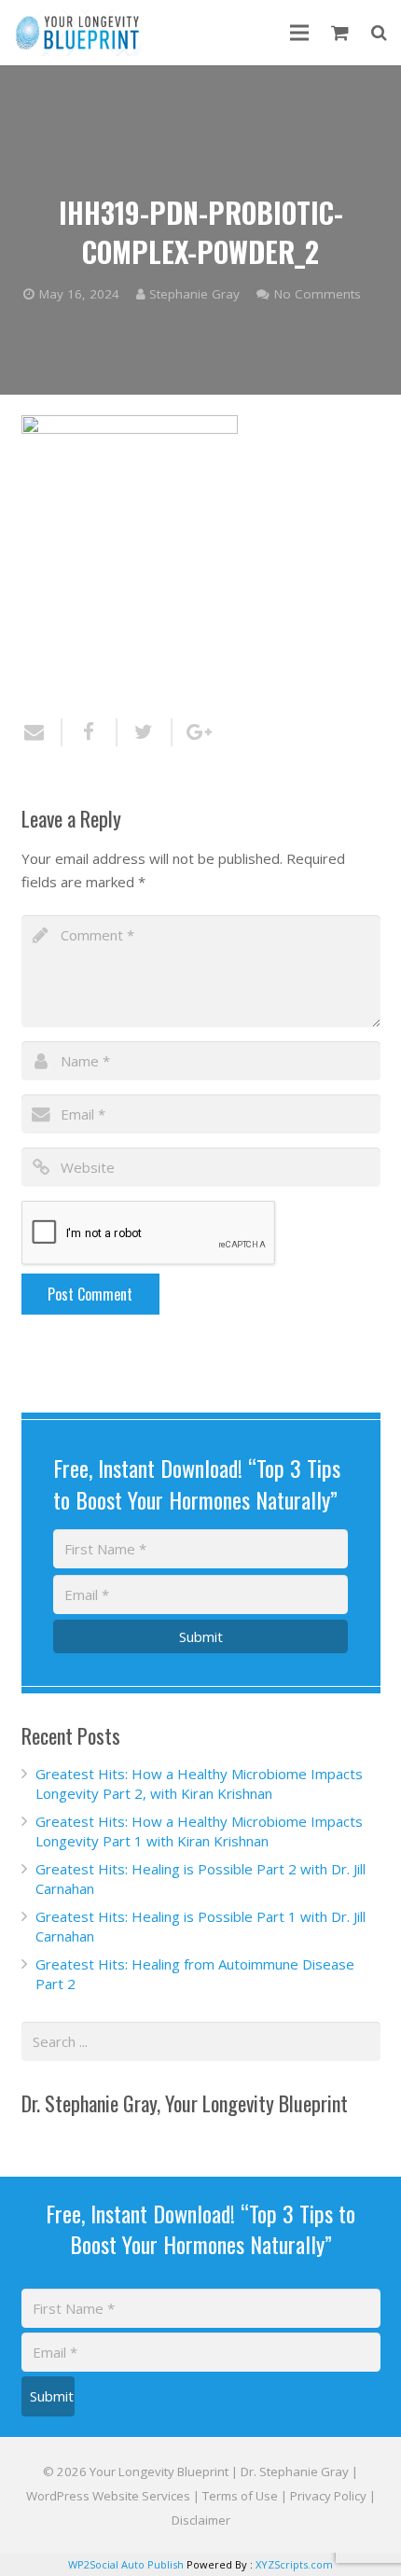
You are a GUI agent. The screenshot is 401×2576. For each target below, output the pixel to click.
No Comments (318, 294)
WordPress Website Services (108, 2496)
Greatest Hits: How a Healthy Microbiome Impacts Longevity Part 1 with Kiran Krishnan (199, 1831)
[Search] (379, 33)
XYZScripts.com (294, 2564)
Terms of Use (240, 2496)
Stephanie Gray (194, 294)
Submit (201, 1636)
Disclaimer (201, 2520)
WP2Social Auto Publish (126, 2564)
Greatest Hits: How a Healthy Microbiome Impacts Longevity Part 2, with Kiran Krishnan (199, 1783)
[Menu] (299, 33)
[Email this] (42, 732)
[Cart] (340, 33)
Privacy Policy (328, 2496)
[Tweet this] (145, 732)
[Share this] (90, 732)
